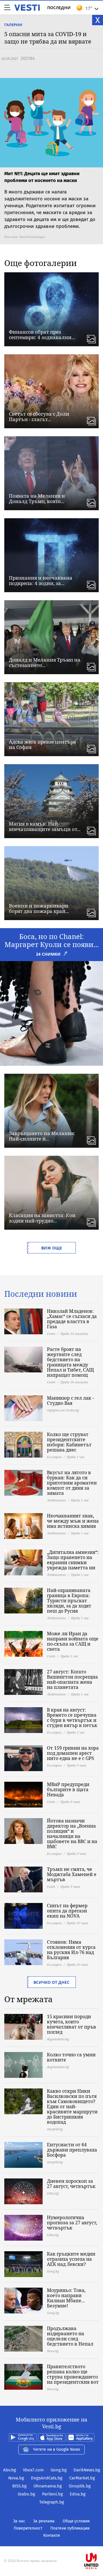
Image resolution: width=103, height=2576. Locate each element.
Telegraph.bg (52, 2502)
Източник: (11, 237)
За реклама (44, 2521)
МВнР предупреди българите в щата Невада (68, 1789)
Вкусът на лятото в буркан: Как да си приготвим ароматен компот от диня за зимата (72, 1483)
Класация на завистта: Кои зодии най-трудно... (42, 1218)
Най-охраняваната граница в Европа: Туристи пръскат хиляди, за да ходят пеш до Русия (69, 1601)
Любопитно (56, 1500)
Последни (59, 8)
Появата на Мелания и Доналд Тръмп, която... (37, 498)
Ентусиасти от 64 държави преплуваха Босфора (72, 2150)
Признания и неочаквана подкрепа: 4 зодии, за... (41, 580)
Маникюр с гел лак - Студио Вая (70, 1401)
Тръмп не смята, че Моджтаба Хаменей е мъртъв (72, 1874)
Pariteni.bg (53, 2494)
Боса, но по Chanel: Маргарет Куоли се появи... (52, 940)
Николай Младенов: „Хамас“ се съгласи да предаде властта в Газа (72, 1319)
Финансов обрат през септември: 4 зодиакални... (42, 335)
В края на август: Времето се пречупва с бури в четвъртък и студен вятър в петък (72, 1718)
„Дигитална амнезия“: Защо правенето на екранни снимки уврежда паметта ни (73, 1560)
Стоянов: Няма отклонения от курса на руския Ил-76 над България (71, 1950)
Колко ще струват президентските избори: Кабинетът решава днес (69, 1442)
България (54, 1457)
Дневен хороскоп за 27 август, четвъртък (71, 2184)
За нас (19, 2521)
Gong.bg (59, 2470)
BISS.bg (19, 2486)
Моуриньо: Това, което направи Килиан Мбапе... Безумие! (66, 2298)
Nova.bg (16, 2478)
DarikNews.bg (87, 2470)
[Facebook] (51, 2543)
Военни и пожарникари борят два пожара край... (39, 908)
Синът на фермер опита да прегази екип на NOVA (67, 1911)
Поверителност (28, 2528)
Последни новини (41, 1294)
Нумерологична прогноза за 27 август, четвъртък (72, 2223)
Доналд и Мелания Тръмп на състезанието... (45, 662)
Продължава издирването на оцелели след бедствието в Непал (70, 2336)
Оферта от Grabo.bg (63, 1410)
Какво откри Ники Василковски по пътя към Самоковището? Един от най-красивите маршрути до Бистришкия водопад (72, 2106)
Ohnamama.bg (48, 2486)
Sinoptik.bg (80, 2486)
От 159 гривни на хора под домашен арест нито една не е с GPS (73, 1753)
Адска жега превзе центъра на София (42, 744)
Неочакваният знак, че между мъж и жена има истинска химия (73, 1521)
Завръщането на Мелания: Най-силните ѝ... (42, 1136)
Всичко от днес (51, 1982)
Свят (51, 1334)
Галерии (13, 25)
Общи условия (76, 2521)
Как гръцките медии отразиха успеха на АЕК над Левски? (71, 2259)
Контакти (51, 2535)
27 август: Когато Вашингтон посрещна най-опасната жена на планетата (72, 1679)
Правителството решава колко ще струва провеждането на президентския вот (73, 2374)
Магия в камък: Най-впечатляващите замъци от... (45, 826)
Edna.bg (78, 2494)
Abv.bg (10, 2470)
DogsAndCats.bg (47, 2478)
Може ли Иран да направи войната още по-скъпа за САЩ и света (73, 1641)
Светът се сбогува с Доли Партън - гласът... (39, 416)
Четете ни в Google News (57, 2449)
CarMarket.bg (82, 2478)
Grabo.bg (26, 2494)
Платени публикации (70, 2528)
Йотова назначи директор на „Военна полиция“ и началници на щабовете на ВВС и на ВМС (72, 1834)
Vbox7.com (33, 2470)
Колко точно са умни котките (71, 2057)
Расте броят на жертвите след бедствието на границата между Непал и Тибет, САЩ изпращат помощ (70, 1362)
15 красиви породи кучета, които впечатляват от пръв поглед (72, 2024)
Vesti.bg (27, 8)
